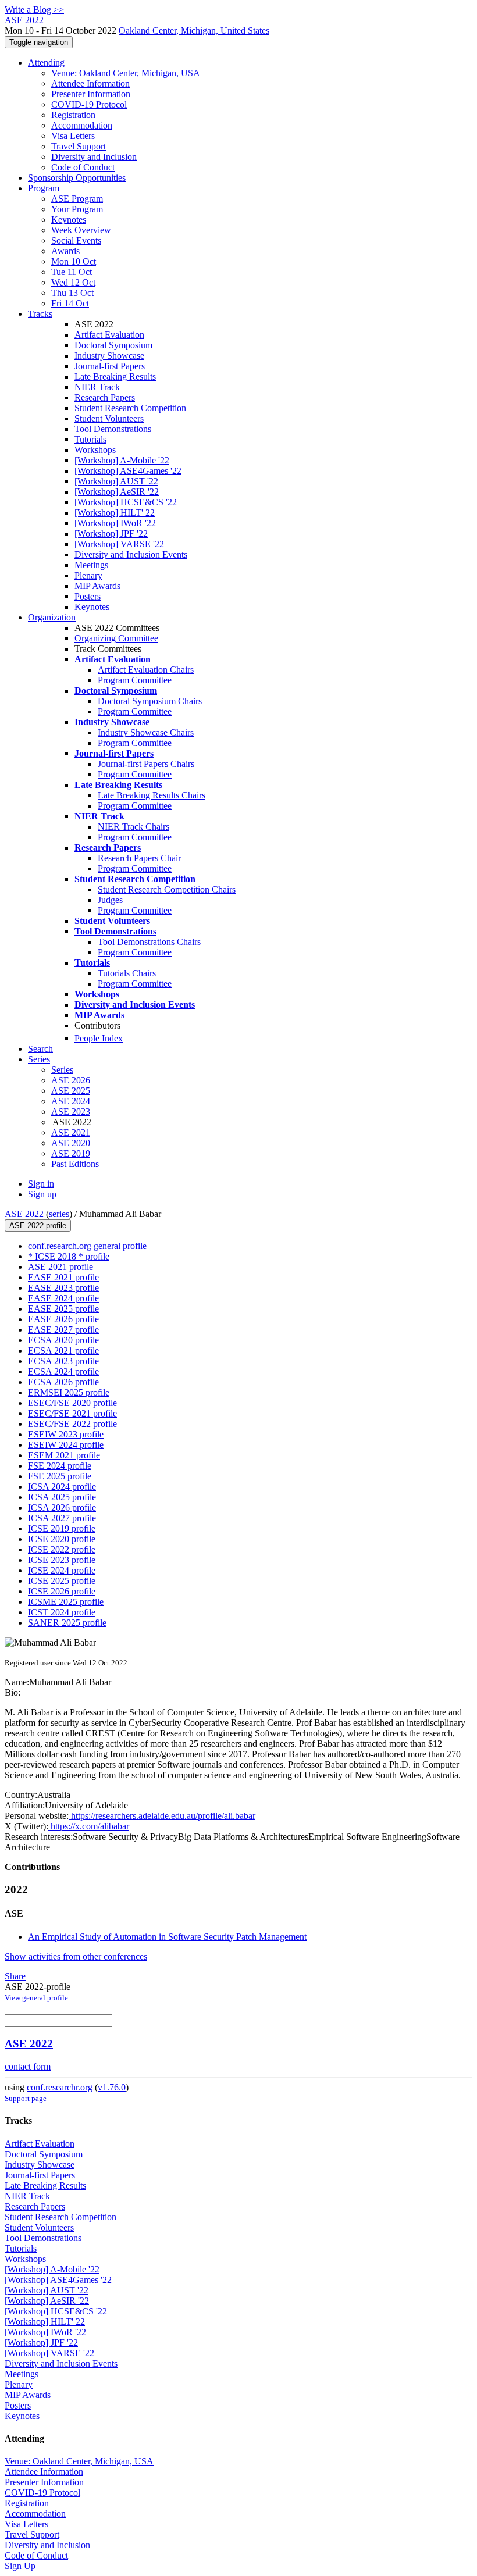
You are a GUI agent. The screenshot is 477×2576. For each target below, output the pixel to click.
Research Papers (105, 397)
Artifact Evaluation (109, 335)
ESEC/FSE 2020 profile (72, 1403)
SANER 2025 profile (67, 1623)
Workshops (95, 450)
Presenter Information (91, 94)
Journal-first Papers (110, 366)
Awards (65, 251)
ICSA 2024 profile (62, 1487)
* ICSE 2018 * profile (69, 1256)
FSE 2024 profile (60, 1466)
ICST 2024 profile (62, 1612)
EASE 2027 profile (63, 1330)
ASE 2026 (71, 1080)
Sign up (42, 1194)
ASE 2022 (24, 1214)
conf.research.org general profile (87, 1246)
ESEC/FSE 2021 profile (72, 1413)
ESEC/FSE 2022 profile (72, 1424)
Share (15, 1976)
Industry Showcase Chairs (146, 732)
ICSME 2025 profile (66, 1602)
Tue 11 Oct (72, 272)
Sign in (41, 1184)
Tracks (40, 314)
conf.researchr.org (60, 2087)
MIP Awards (97, 586)
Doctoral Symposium (113, 345)
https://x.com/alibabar (89, 1826)
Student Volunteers (109, 418)
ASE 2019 (71, 1153)
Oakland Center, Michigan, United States (194, 31)
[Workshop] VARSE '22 (119, 544)
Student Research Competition (130, 408)
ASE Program (77, 199)
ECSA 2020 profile (63, 1340)
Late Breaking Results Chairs (152, 795)
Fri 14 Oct (70, 303)
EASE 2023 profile (63, 1288)
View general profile (36, 1998)
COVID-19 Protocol (89, 104)
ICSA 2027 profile (62, 1518)
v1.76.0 (112, 2087)
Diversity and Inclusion (94, 157)
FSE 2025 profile (60, 1476)
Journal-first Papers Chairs (146, 764)
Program (44, 188)
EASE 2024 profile (63, 1298)
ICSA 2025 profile (62, 1497)
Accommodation (82, 125)
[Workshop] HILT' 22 (115, 513)
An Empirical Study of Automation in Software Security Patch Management (167, 1937)
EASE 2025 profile (63, 1309)
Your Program (77, 209)
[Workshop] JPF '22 (111, 534)
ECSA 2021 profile (63, 1351)
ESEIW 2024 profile (66, 1445)
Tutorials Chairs (127, 973)
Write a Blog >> (34, 10)
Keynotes (69, 220)
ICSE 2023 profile (62, 1560)
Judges (110, 900)
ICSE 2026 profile (62, 1591)
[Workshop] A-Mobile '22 (122, 460)
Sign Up (20, 2566)
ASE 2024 (71, 1101)
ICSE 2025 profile (62, 1581)
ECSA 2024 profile (63, 1371)
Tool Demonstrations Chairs (149, 942)
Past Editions (75, 1164)
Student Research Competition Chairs (167, 889)
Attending (46, 63)
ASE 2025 (71, 1091)
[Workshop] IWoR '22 (115, 523)
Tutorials (90, 439)
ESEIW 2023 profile (66, 1434)
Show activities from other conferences (76, 1956)
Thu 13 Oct (72, 293)
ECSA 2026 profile (63, 1382)
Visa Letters (73, 136)
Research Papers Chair (139, 858)
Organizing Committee (116, 638)
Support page (26, 2098)
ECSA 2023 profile (63, 1361)
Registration (73, 115)
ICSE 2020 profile (62, 1539)
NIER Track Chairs (134, 827)
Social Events (76, 240)
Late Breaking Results (115, 377)
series (59, 1214)
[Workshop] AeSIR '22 (117, 492)
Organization (52, 617)
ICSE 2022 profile (62, 1549)
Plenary (88, 575)
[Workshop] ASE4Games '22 (128, 471)
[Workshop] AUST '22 (116, 481)
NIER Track (97, 387)
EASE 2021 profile (63, 1277)
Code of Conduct (83, 167)
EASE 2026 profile (63, 1319)
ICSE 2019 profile (62, 1528)
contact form (28, 2066)
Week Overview (81, 230)
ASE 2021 (71, 1132)
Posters (88, 596)
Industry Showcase (109, 356)
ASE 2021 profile (60, 1267)
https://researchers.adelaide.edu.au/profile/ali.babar (162, 1816)
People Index (99, 1038)
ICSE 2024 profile (62, 1570)
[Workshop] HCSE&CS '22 (126, 502)
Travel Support (79, 146)
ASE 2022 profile (38, 1225)
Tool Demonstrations (113, 429)
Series (62, 1070)
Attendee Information (90, 83)
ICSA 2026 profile (62, 1508)
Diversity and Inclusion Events (131, 554)
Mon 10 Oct (74, 261)
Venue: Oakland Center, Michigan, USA (126, 73)
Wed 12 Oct (73, 282)
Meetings (91, 565)
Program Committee (135, 680)
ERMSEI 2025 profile (69, 1392)
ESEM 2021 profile (64, 1455)
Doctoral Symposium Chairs (150, 701)
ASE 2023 (71, 1112)
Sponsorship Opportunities (77, 178)
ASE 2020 (71, 1143)
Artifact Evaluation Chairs (146, 670)
